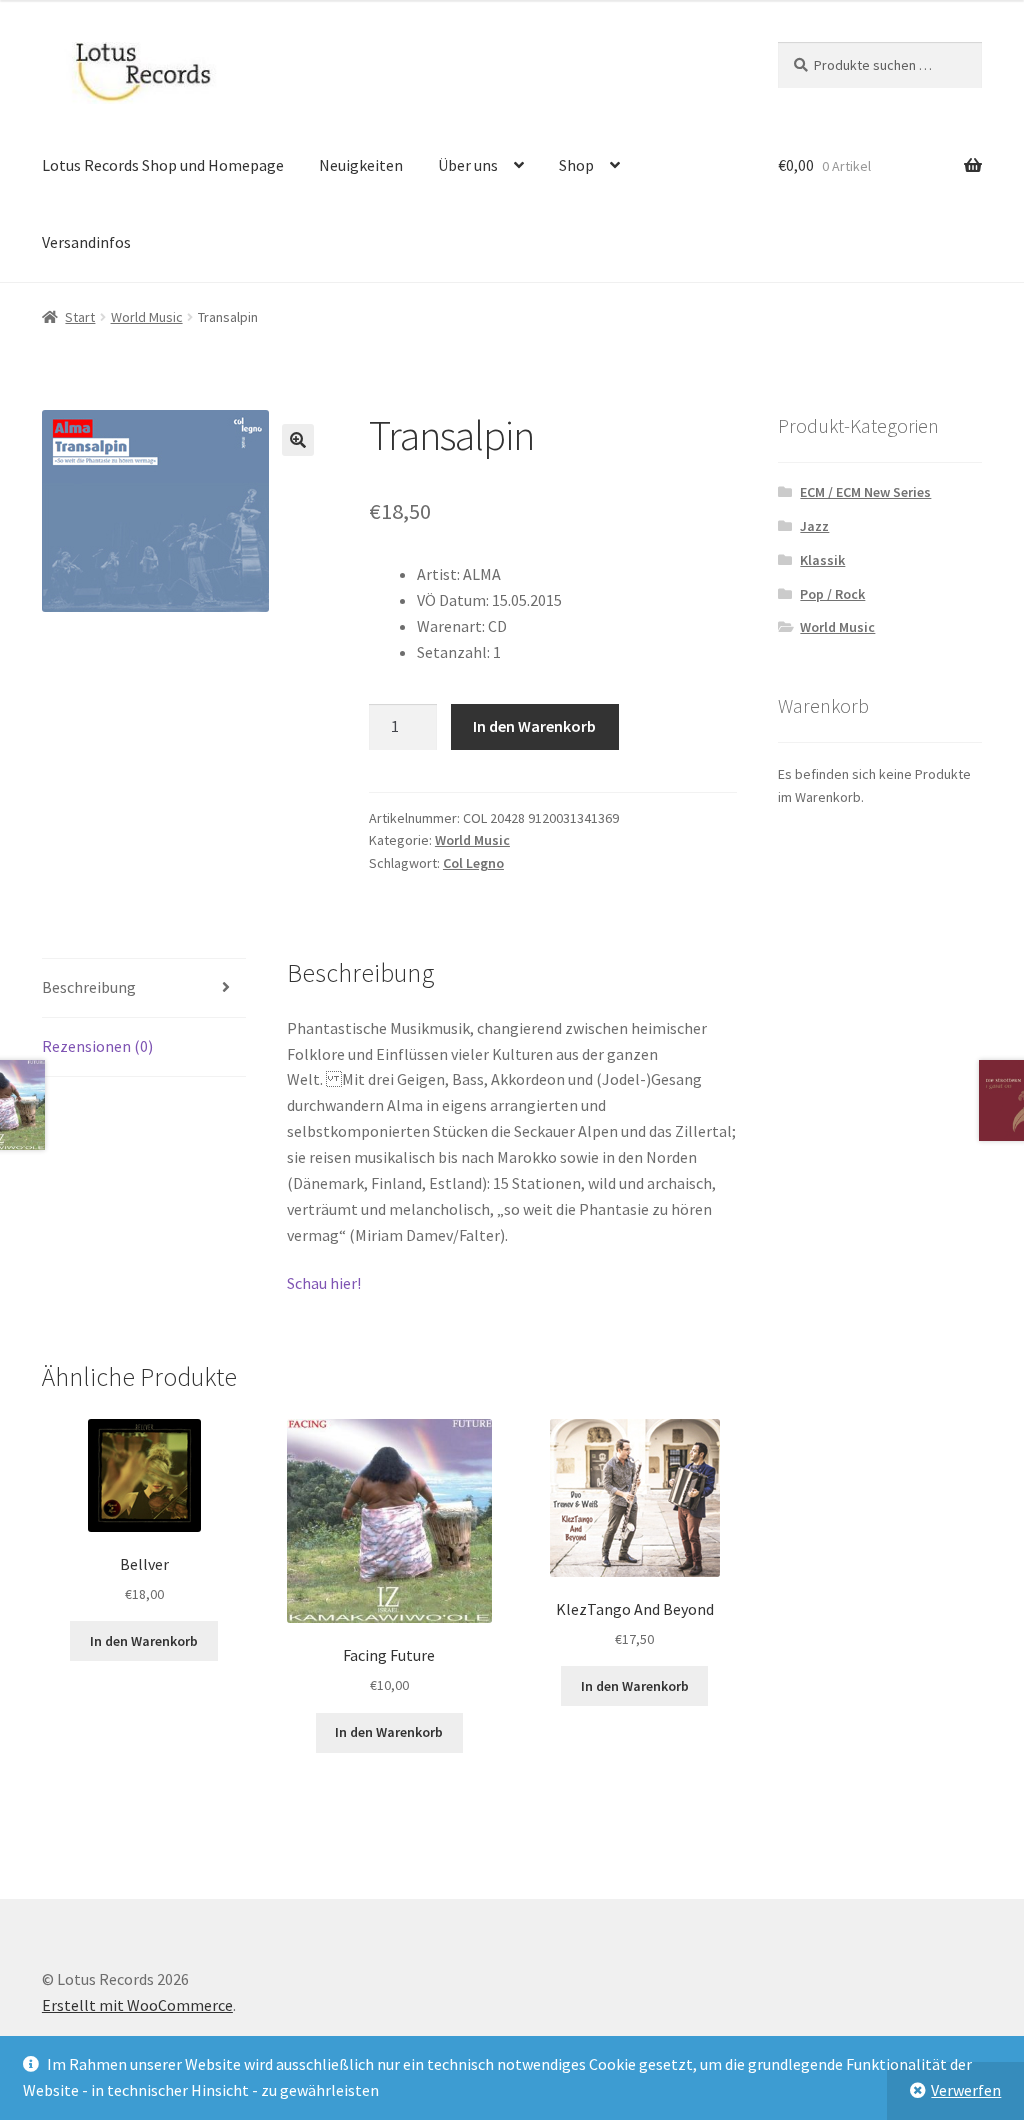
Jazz (814, 526)
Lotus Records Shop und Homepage (163, 165)
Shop (576, 165)
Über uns (468, 165)
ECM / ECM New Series (865, 492)
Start (80, 317)
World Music (147, 317)
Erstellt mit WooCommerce (137, 2005)
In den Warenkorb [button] (144, 1641)
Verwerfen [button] (966, 2090)
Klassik (822, 560)
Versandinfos (86, 242)
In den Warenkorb (534, 726)
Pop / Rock (832, 594)
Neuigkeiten (361, 165)
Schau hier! (324, 1283)
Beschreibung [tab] (89, 987)
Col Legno (473, 863)
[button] (298, 440)
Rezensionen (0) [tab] (97, 1046)
